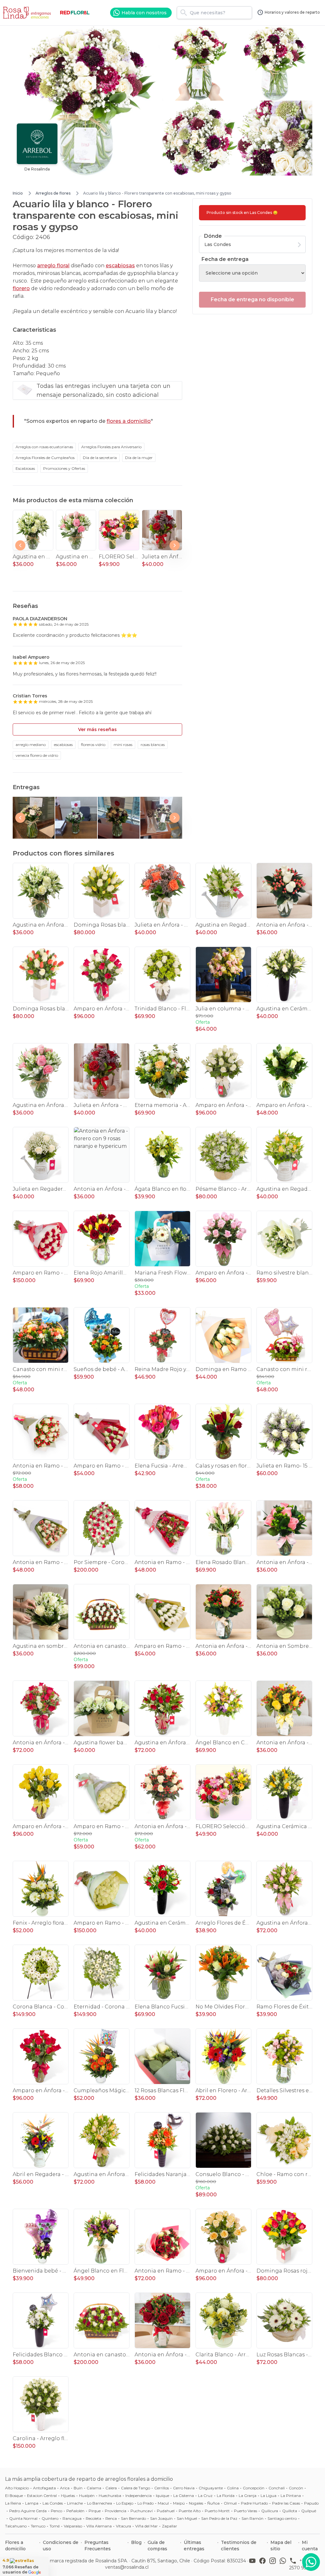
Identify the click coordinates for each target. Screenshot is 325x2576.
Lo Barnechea (99, 2503)
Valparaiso (73, 2526)
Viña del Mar (146, 2526)
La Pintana (291, 2496)
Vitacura (123, 2526)
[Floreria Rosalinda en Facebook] (264, 2564)
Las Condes (53, 2503)
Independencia (139, 2496)
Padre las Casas (286, 2503)
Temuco (38, 2526)
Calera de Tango (136, 2488)
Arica (65, 2488)
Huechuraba (110, 2496)
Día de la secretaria (100, 458)
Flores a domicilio (15, 2546)
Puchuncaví (142, 2511)
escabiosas (120, 266)
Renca (111, 2518)
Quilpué (309, 2511)
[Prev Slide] (20, 545)
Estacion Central (42, 2496)
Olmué (230, 2503)
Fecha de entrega (225, 259)
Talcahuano (16, 2526)
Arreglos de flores (53, 193)
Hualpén (87, 2496)
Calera (111, 2488)
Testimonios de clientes (239, 2546)
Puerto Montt (217, 2511)
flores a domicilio (129, 421)
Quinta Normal (23, 2518)
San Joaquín (161, 2518)
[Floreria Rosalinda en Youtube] (254, 2564)
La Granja (248, 2496)
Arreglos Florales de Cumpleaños (45, 458)
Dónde (213, 236)
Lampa (32, 2503)
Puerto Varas (245, 2511)
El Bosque (14, 2496)
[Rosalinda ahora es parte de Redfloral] (75, 13)
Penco (56, 2511)
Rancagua (72, 2518)
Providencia (116, 2511)
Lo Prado (146, 2503)
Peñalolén (75, 2511)
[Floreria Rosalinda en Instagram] (274, 2564)
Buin (78, 2488)
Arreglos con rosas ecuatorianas (44, 447)
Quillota (290, 2511)
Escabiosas (25, 468)
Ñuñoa (213, 2503)
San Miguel (187, 2518)
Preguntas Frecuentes (98, 2546)
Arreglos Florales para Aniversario (111, 447)
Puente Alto (190, 2511)
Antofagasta (44, 2488)
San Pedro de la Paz (219, 2518)
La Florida (226, 2496)
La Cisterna (184, 2496)
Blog (136, 2542)
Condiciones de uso (61, 2546)
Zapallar (169, 2526)
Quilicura (270, 2511)
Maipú (179, 2503)
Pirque (95, 2511)
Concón (296, 2488)
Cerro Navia (184, 2488)
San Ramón (252, 2518)
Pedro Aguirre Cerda (28, 2511)
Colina (233, 2488)
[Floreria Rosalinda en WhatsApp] (284, 2564)
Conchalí (277, 2488)
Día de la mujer (139, 458)
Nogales (196, 2503)
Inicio (18, 193)
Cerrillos (162, 2488)
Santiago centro (282, 2518)
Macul (163, 2503)
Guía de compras (157, 2546)
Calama (94, 2488)
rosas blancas (153, 745)
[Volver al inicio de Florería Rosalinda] (28, 13)
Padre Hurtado (254, 2503)
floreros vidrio (93, 745)
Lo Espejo (125, 2503)
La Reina (13, 2503)
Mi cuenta (310, 2546)
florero (21, 288)
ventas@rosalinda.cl (127, 2567)
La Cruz (205, 2496)
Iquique (162, 2496)
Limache (75, 2503)
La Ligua (269, 2496)
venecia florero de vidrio (37, 755)
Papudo (311, 2503)
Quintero (50, 2518)
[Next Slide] (175, 545)
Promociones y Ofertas (64, 468)
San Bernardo (133, 2518)
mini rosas (123, 745)
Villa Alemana (99, 2526)
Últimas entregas (194, 2546)
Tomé (55, 2526)
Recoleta (93, 2518)
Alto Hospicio (17, 2488)
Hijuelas (68, 2496)
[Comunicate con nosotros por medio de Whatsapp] (311, 2562)
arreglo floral (53, 266)
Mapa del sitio (281, 2546)
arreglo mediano (31, 745)
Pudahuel (166, 2511)
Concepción (254, 2488)
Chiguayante (211, 2488)
